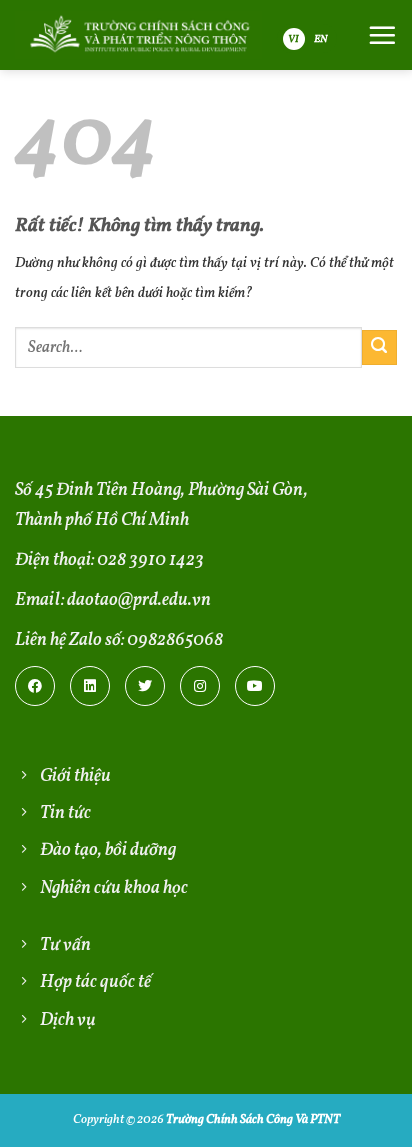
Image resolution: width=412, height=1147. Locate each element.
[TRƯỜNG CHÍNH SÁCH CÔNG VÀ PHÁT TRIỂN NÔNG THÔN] (138, 34)
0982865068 (175, 640)
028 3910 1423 (150, 560)
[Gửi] (379, 347)
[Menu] (382, 35)
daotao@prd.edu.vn (139, 600)
